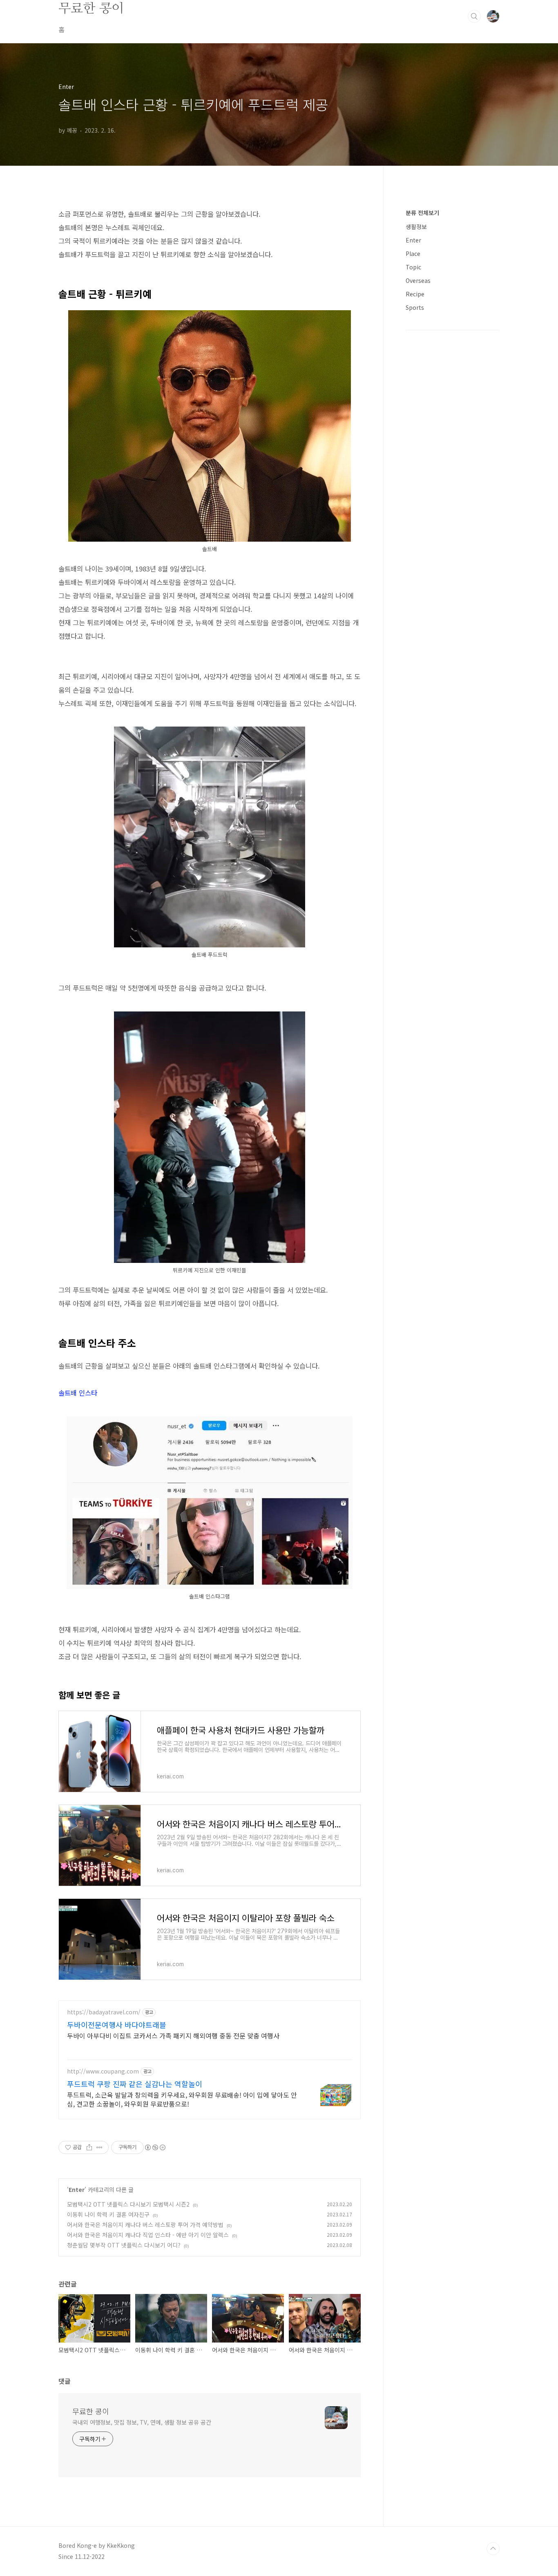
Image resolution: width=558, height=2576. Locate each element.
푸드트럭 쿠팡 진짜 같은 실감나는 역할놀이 (135, 2084)
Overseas (418, 280)
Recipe (415, 294)
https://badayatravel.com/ (104, 2012)
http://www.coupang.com (103, 2071)
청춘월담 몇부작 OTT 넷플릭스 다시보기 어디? (124, 2245)
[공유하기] (89, 2147)
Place (413, 253)
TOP (493, 2549)
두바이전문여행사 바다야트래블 (117, 2025)
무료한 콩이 (91, 8)
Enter (77, 2189)
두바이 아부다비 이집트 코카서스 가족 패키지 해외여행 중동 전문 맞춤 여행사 (173, 2035)
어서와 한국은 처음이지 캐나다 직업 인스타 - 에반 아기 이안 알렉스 (148, 2235)
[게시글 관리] (99, 2147)
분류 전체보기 (422, 213)
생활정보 (416, 227)
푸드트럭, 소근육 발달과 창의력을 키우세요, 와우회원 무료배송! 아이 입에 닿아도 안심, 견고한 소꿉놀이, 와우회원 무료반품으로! (182, 2099)
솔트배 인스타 (78, 1393)
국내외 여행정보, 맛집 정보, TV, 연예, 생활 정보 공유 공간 (142, 2422)
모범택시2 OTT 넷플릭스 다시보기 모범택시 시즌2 (128, 2204)
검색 (474, 16)
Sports (415, 307)
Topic (413, 267)
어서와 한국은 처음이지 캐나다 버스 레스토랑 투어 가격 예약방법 (145, 2225)
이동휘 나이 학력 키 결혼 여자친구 (108, 2214)
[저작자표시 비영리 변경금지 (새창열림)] (155, 2147)
